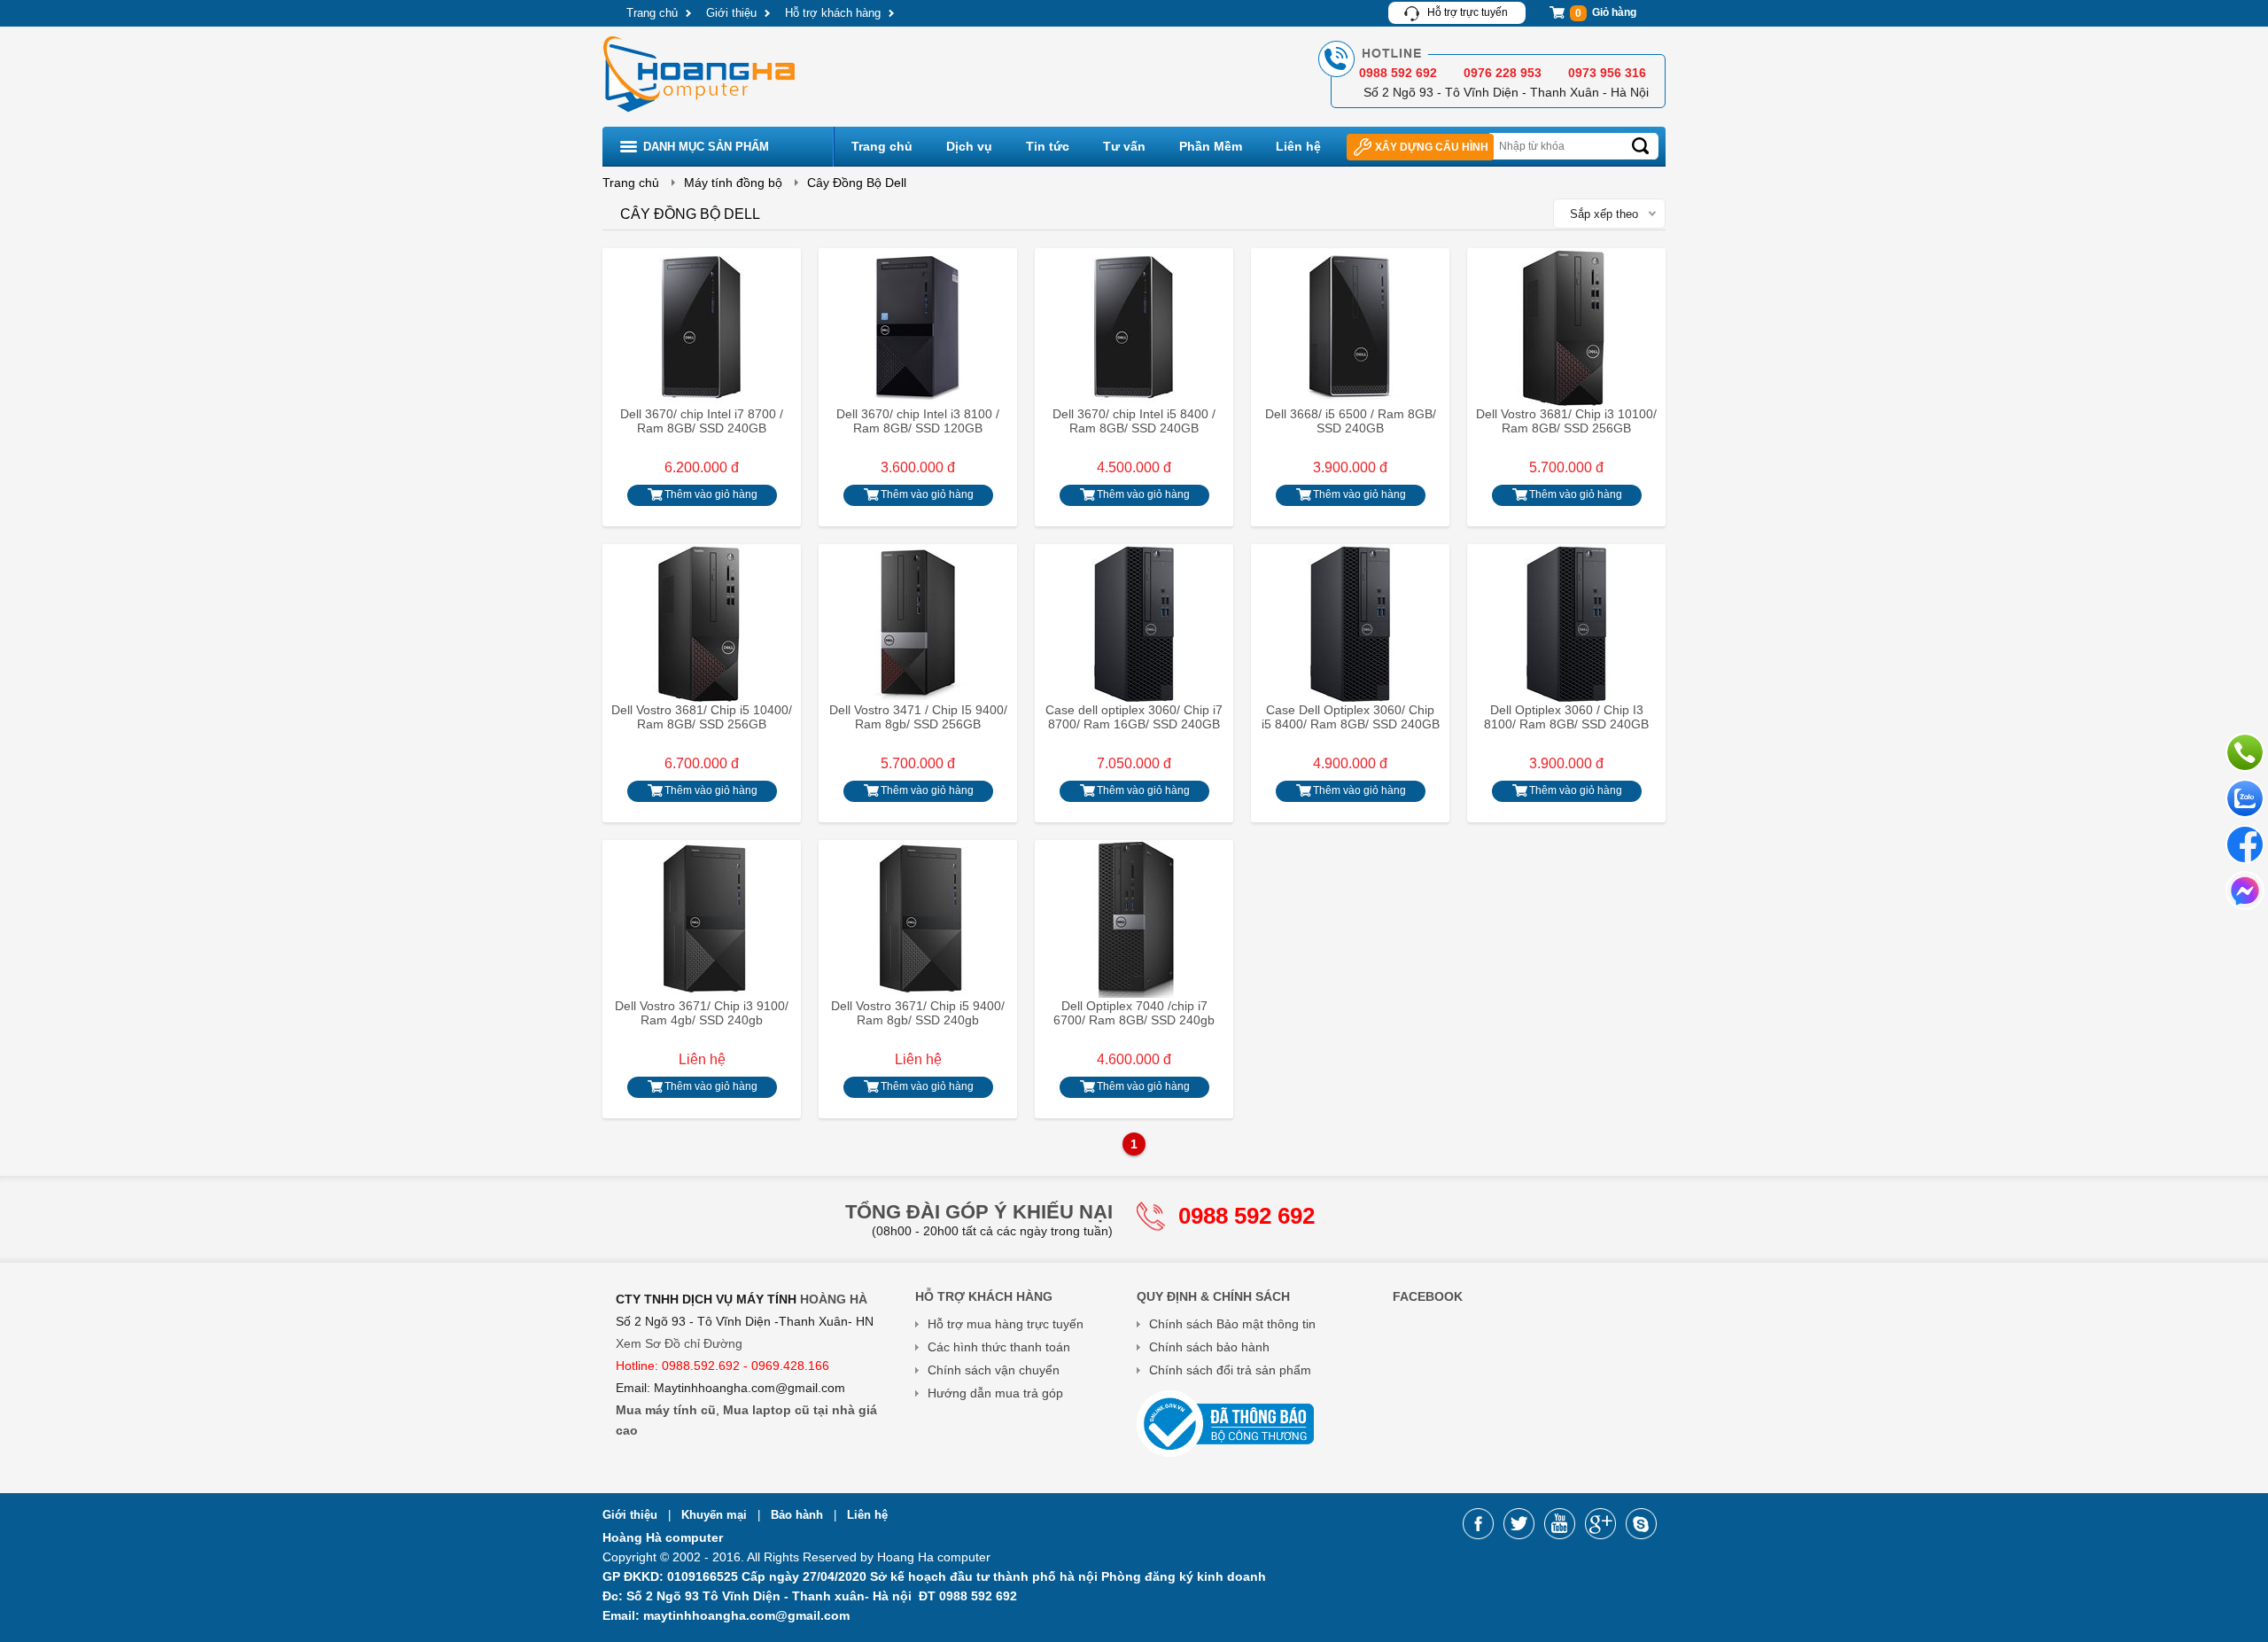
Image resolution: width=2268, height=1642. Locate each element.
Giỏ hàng (1606, 13)
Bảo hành (799, 1515)
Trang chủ (652, 13)
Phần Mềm (1211, 146)
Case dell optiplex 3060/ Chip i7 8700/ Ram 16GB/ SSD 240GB (1134, 717)
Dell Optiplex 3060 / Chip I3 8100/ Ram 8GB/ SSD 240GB (1566, 717)
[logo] (701, 114)
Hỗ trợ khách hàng (833, 13)
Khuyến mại (716, 1515)
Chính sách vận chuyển (994, 1370)
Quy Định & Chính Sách (1213, 1296)
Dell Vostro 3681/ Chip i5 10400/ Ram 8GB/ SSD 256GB (702, 717)
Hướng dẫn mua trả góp (995, 1393)
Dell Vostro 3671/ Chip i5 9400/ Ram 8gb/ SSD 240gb (918, 1013)
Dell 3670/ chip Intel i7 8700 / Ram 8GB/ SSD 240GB (702, 421)
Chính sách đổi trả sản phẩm (1230, 1370)
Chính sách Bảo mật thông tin (1232, 1324)
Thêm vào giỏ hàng (711, 494)
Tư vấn (1124, 146)
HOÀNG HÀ (834, 1299)
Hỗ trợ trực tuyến (1468, 12)
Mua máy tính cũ (666, 1410)
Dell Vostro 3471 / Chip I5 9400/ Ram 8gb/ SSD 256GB (918, 717)
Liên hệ (1298, 146)
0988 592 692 (1247, 1216)
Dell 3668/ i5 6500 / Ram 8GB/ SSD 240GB (1351, 421)
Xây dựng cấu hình (1432, 147)
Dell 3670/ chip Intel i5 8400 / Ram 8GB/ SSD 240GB (1134, 421)
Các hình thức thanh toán (999, 1347)
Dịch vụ (969, 146)
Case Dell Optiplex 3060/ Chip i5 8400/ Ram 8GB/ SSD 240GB (1351, 717)
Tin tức (1048, 146)
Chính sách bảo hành (1209, 1347)
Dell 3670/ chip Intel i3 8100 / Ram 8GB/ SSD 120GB (918, 421)
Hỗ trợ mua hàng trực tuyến (1006, 1324)
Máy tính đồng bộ (733, 183)
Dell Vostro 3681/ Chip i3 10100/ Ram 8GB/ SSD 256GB (1566, 421)
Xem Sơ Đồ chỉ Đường (679, 1343)
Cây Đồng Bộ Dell (857, 183)
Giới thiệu (731, 13)
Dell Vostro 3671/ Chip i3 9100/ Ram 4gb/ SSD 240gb (702, 1013)
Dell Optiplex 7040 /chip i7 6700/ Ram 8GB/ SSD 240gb (1134, 1013)
